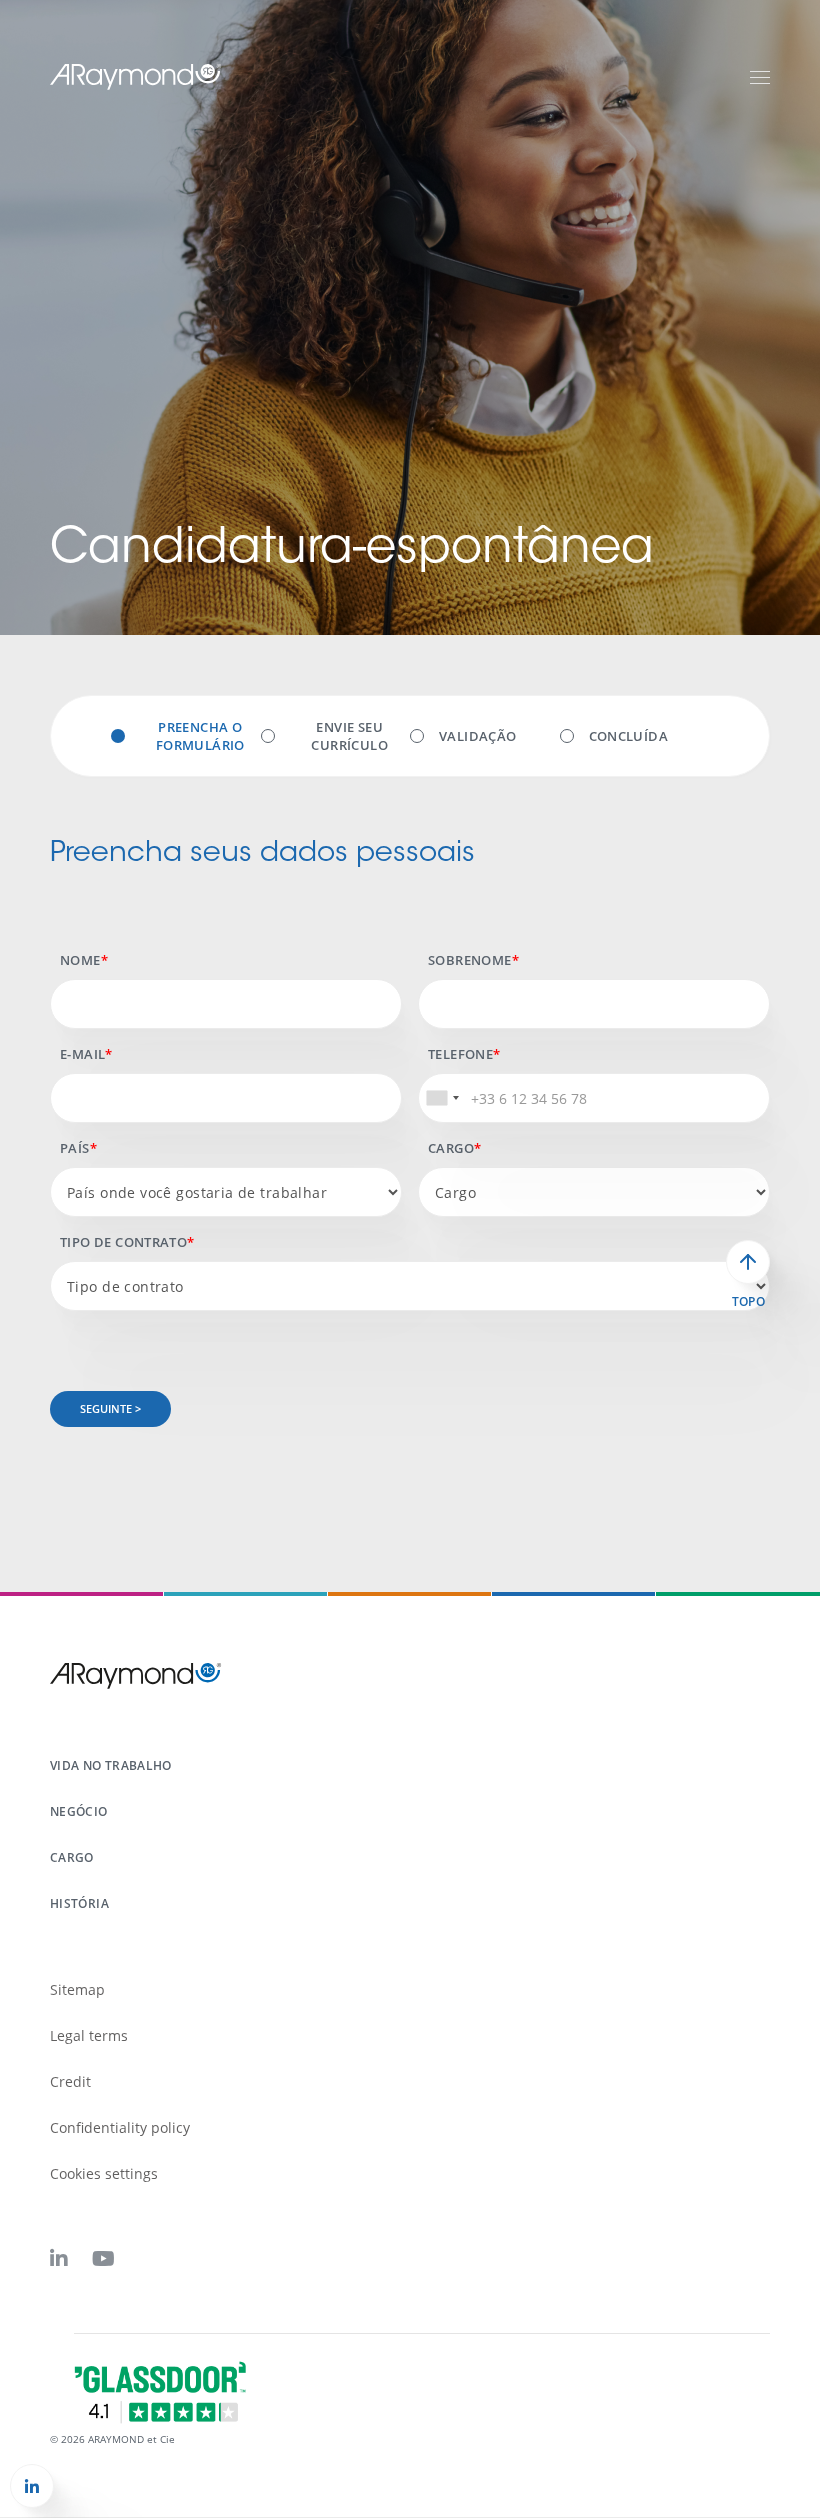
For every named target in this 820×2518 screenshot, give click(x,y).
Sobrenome (470, 960)
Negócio (79, 1811)
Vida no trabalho (111, 1765)
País (75, 1148)
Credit (70, 2081)
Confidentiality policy (120, 2127)
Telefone (460, 1054)
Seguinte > (110, 1408)
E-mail (82, 1054)
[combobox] (442, 1098)
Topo (748, 1302)
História (79, 1903)
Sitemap (77, 1989)
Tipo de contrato (123, 1242)
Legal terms (89, 2035)
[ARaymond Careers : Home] (136, 76)
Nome (80, 960)
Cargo (451, 1148)
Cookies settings (104, 2173)
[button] (32, 2486)
